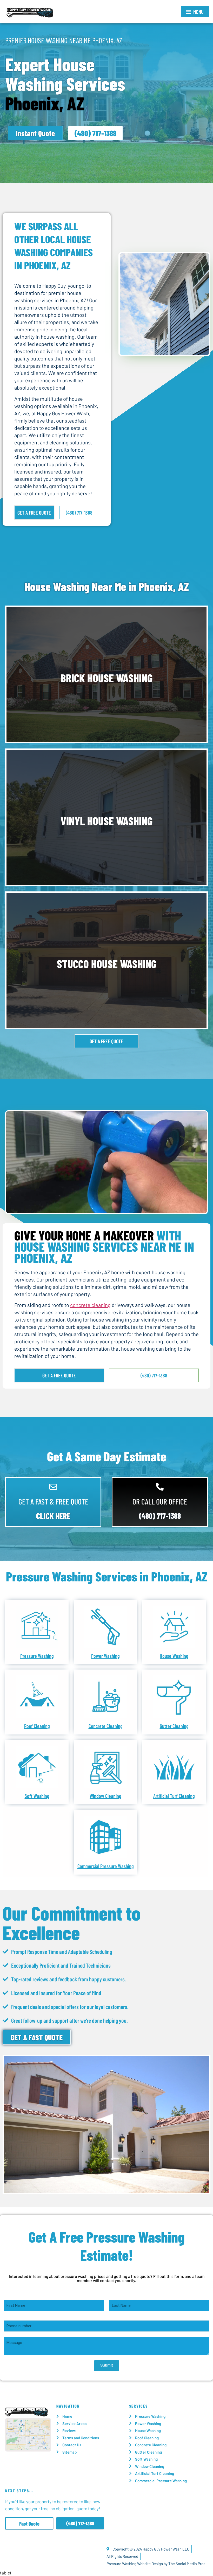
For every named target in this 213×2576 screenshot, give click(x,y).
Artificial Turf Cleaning (174, 1796)
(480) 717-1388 (160, 1516)
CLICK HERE (53, 1516)
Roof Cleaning (37, 1726)
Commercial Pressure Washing (106, 1866)
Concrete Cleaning (106, 1726)
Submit (107, 2365)
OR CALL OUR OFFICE (160, 1501)
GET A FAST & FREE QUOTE (53, 1501)
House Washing (174, 1656)
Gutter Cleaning (174, 1726)
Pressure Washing (37, 1656)
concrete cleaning (90, 1305)
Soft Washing (37, 1796)
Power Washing (105, 1656)
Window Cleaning (105, 1796)
